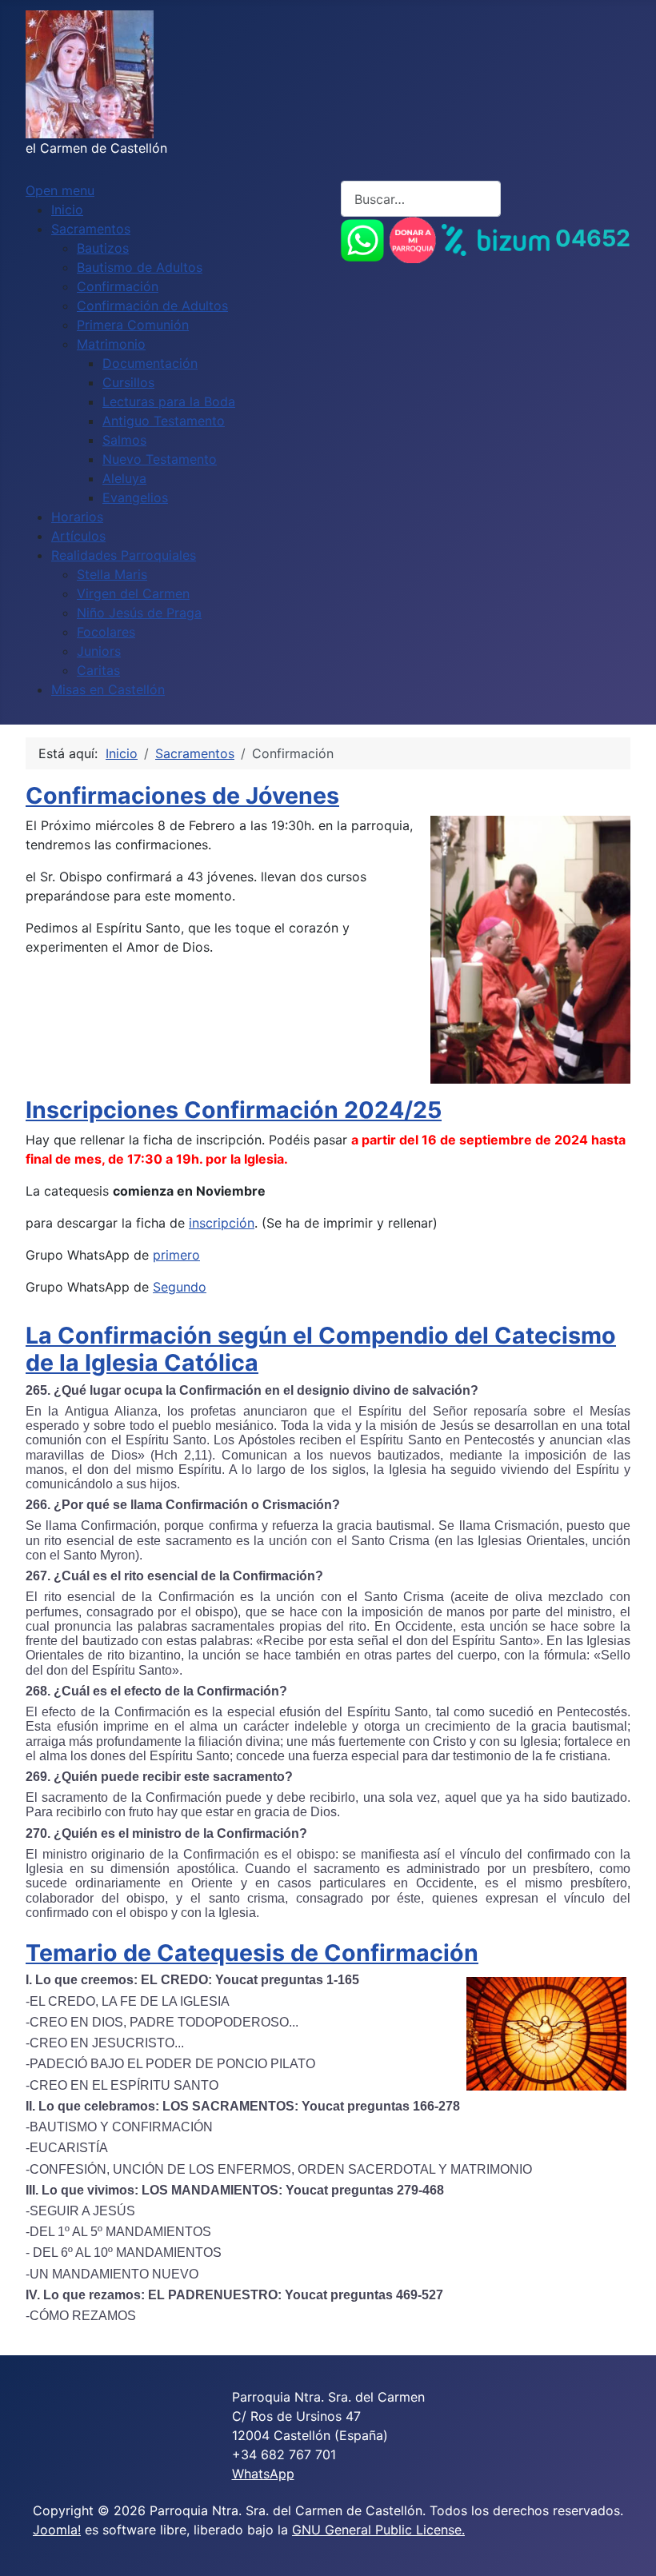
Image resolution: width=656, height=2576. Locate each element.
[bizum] (496, 238)
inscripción (222, 1223)
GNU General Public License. (378, 2530)
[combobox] (421, 199)
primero (176, 1255)
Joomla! (57, 2530)
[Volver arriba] (628, 2546)
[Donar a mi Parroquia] (413, 238)
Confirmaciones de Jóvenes (182, 795)
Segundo (180, 1287)
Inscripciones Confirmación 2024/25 (234, 1110)
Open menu (60, 190)
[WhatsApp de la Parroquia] (362, 238)
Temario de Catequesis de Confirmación (252, 1953)
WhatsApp (263, 2474)
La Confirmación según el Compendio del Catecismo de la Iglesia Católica (321, 1349)
